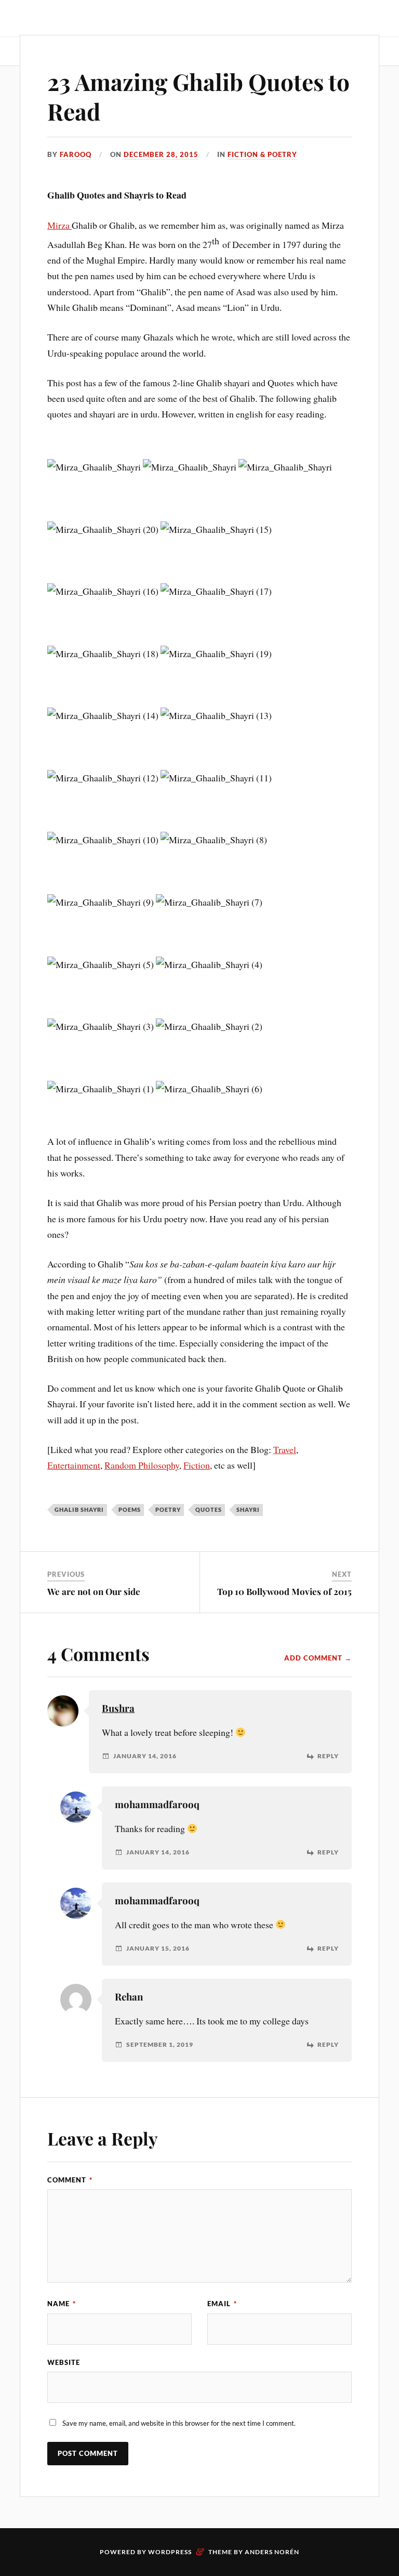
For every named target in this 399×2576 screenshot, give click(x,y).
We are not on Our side (94, 1591)
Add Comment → (318, 1658)
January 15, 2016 (158, 1949)
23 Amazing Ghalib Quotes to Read (198, 96)
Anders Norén (272, 2552)
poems (130, 1509)
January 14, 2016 (145, 1756)
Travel (285, 1449)
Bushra (118, 1708)
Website (64, 2362)
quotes (209, 1509)
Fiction (197, 1465)
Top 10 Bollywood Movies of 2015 (284, 1591)
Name (62, 2304)
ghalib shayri (79, 1509)
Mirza (59, 225)
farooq (76, 154)
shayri (248, 1509)
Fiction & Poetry (262, 154)
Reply (328, 1756)
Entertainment (74, 1465)
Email (222, 2304)
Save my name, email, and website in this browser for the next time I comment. (179, 2423)
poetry (168, 1509)
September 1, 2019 (160, 2045)
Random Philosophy (142, 1465)
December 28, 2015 (161, 154)
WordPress (170, 2552)
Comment (70, 2180)
